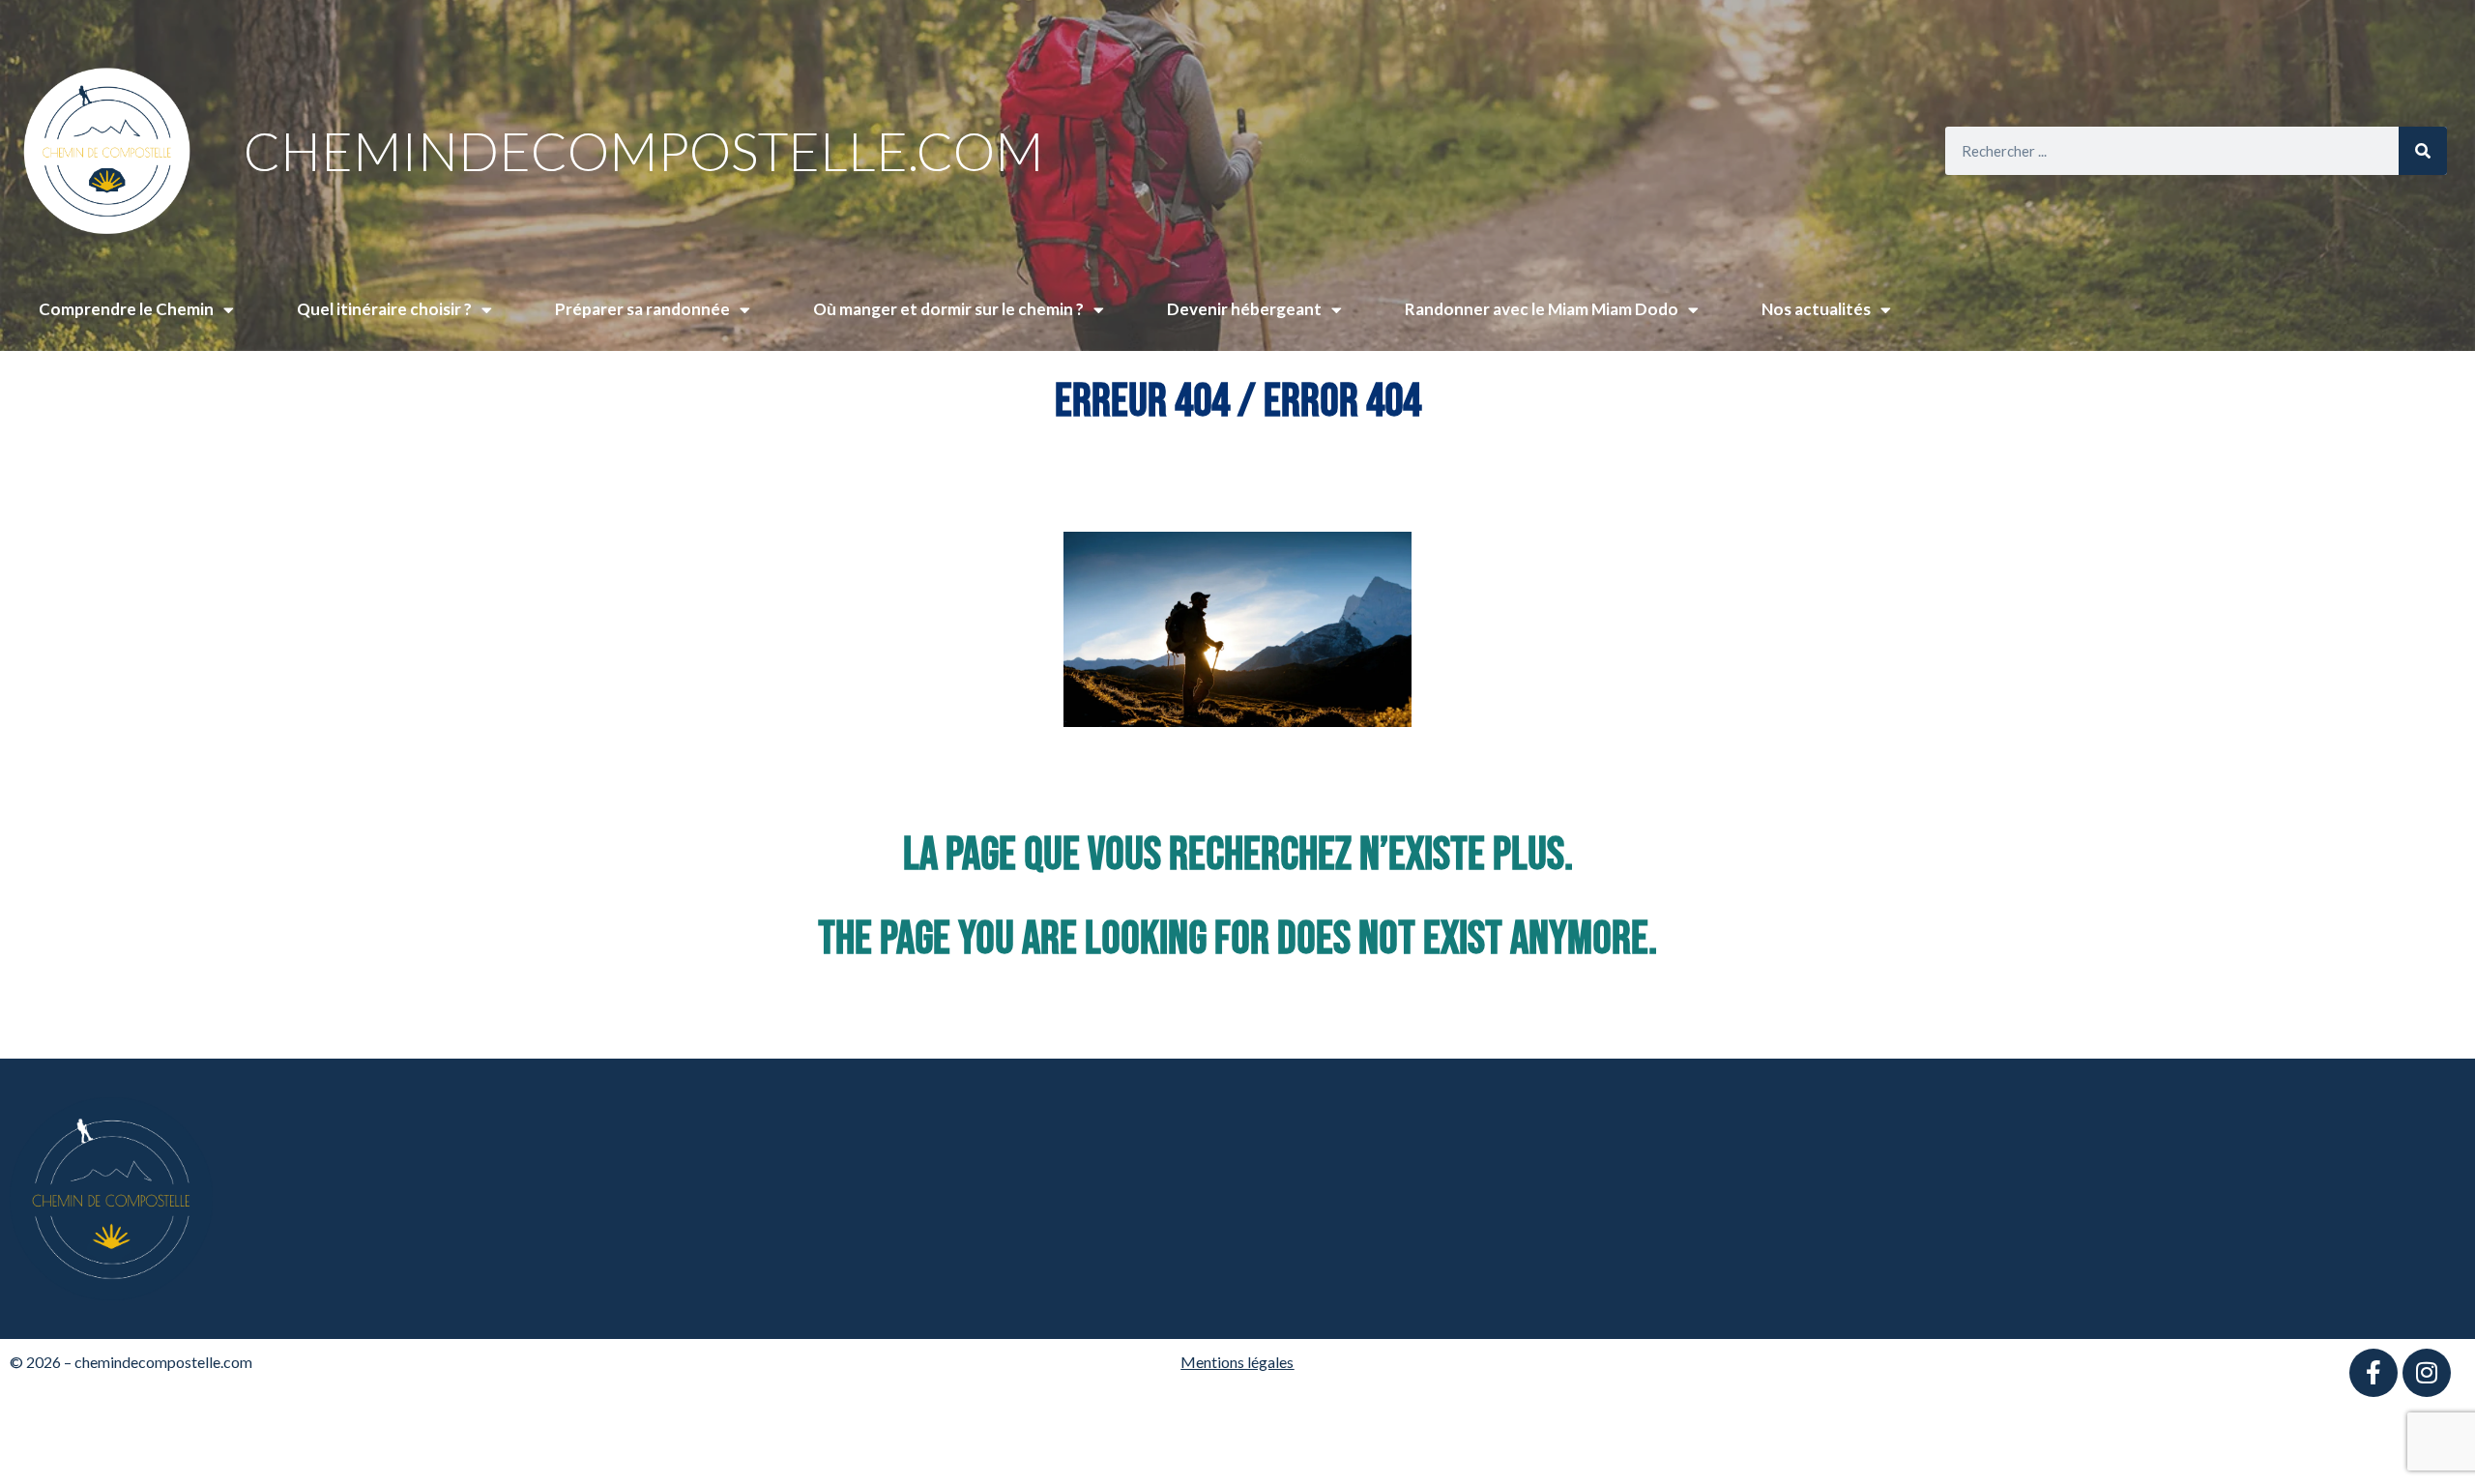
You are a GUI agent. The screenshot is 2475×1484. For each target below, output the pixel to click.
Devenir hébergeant (1244, 309)
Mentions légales (1237, 1362)
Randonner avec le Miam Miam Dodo (1542, 309)
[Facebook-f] (2373, 1373)
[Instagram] (2427, 1373)
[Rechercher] (2423, 151)
